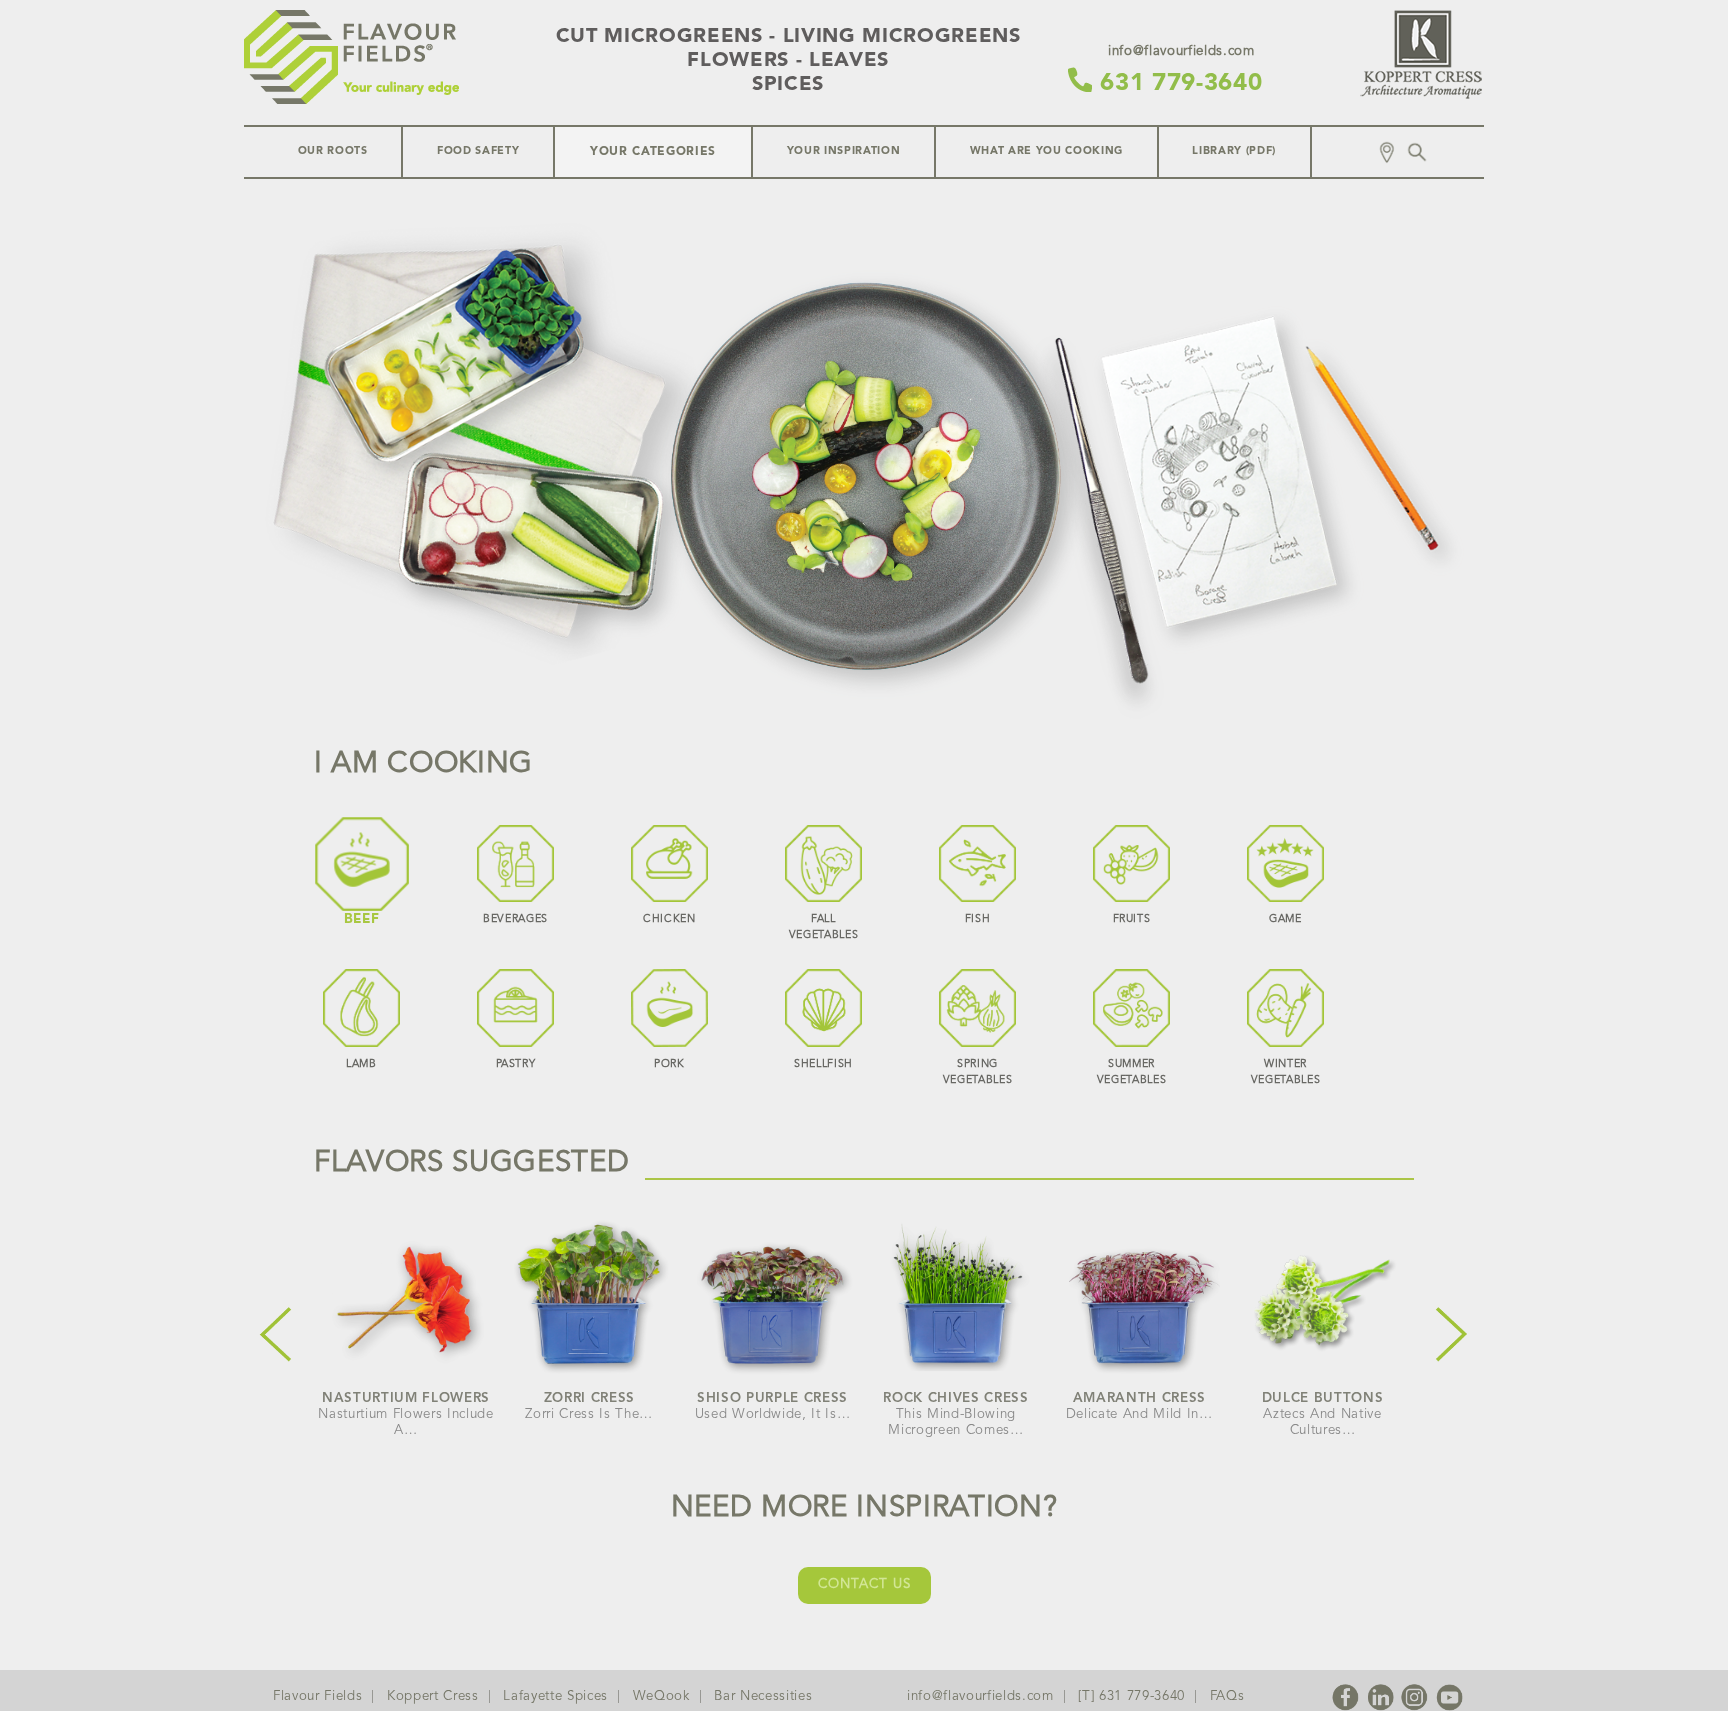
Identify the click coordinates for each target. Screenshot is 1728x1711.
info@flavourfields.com (980, 1696)
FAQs (1227, 1696)
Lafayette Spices (555, 1696)
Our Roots (333, 151)
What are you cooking (1046, 151)
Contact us (864, 1584)
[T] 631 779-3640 (1131, 1696)
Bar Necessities (763, 1696)
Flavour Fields (317, 1696)
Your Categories (653, 152)
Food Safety (478, 151)
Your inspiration (844, 151)
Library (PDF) (1234, 151)
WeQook (661, 1696)
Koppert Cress (433, 1696)
